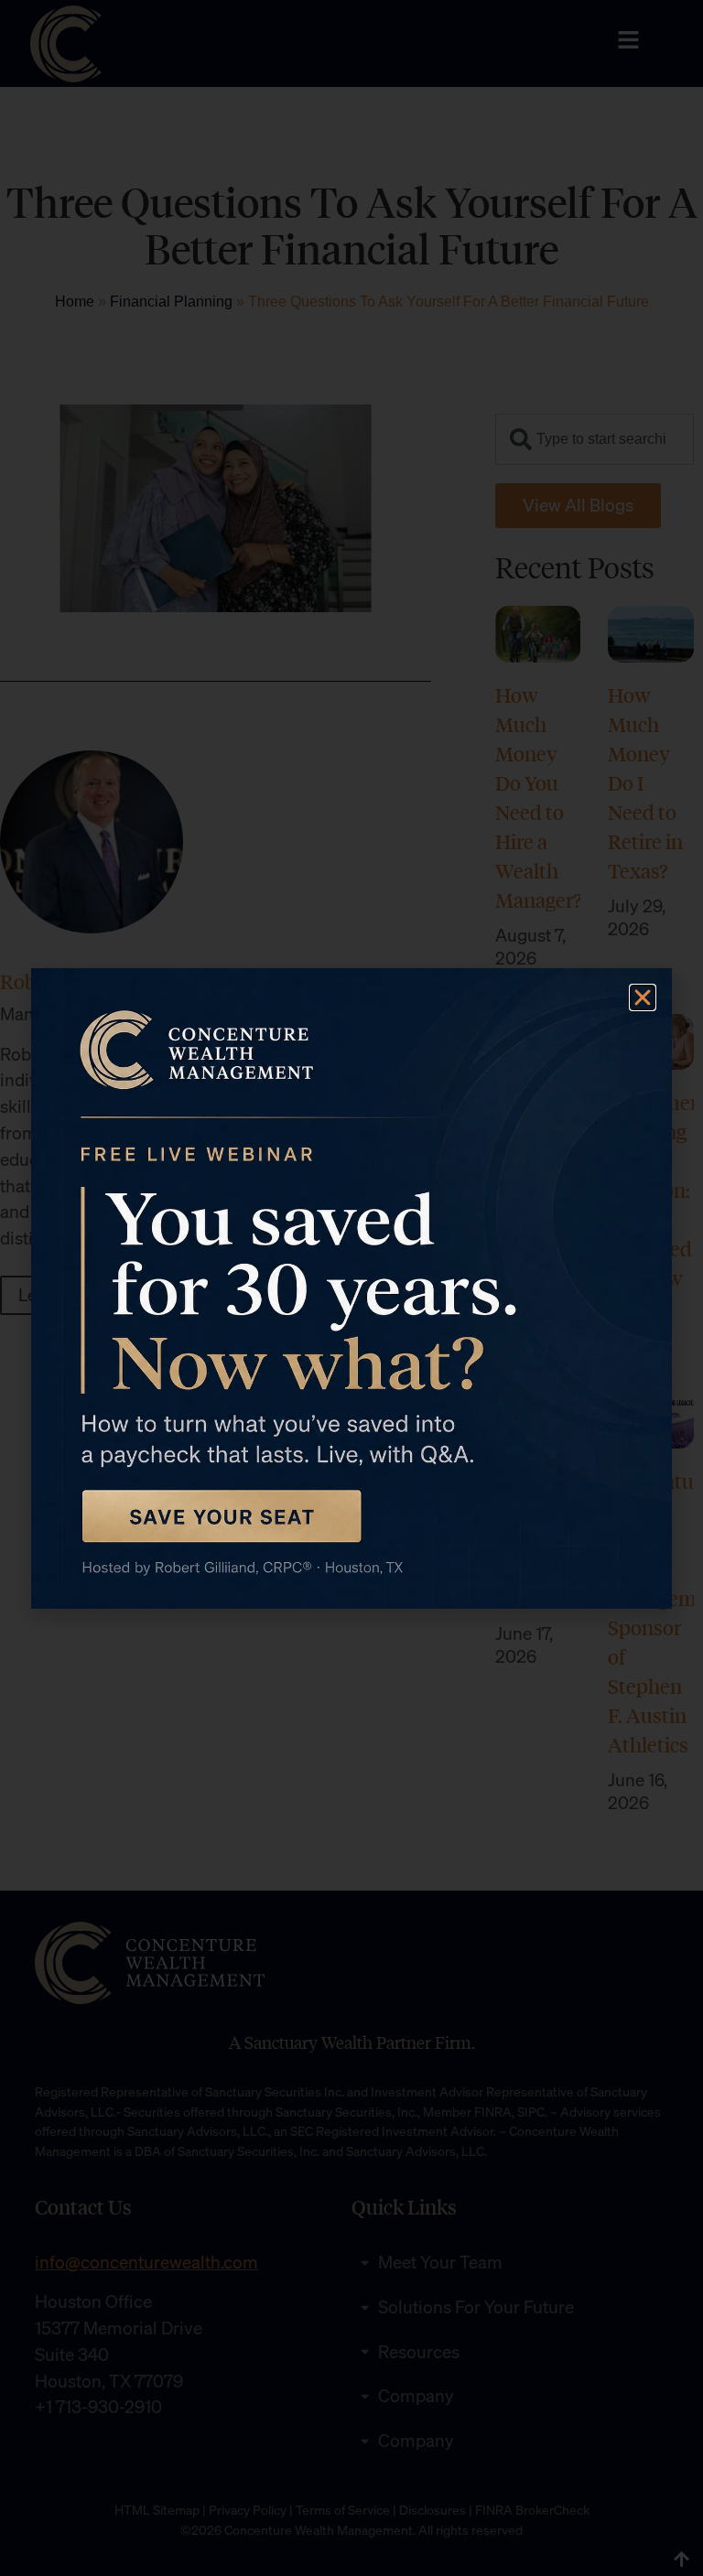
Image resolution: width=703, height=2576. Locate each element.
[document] (351, 1288)
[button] (643, 997)
